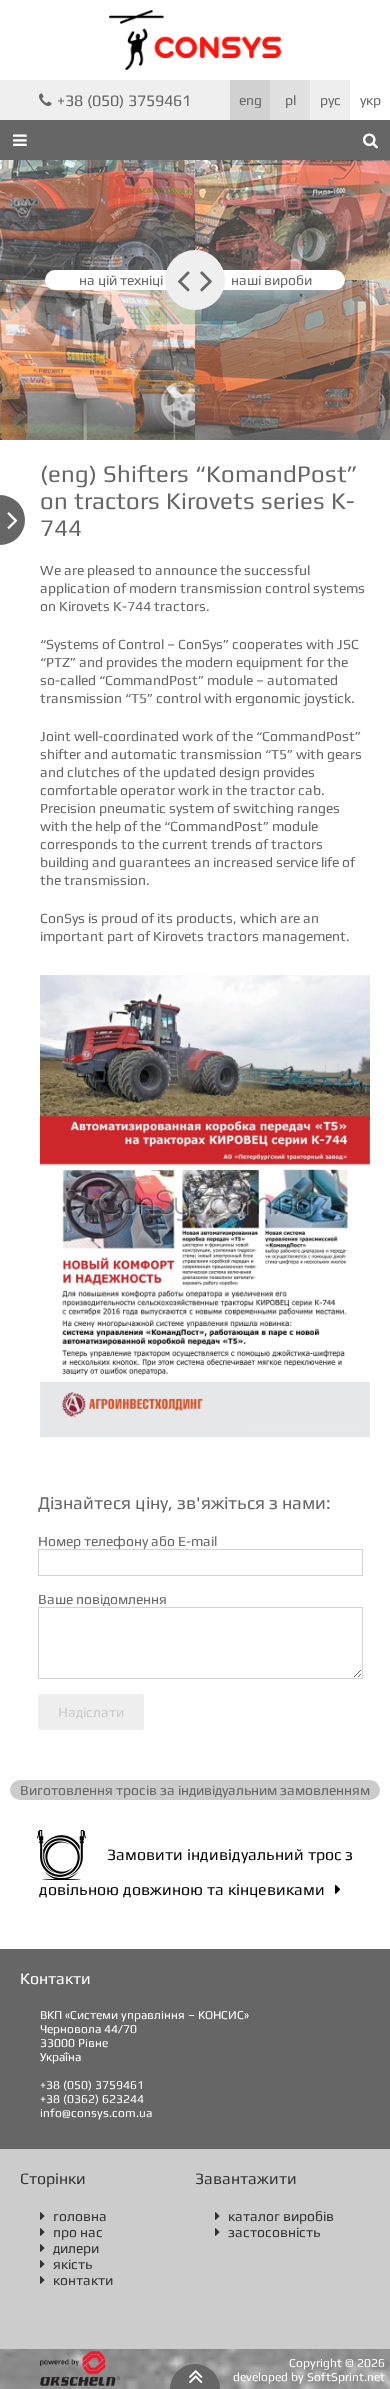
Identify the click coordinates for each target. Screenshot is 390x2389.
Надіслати (91, 1712)
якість (66, 2264)
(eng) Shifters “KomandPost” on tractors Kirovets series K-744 (199, 500)
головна (73, 2216)
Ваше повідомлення (102, 1599)
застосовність (267, 2232)
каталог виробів (274, 2216)
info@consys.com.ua (96, 2113)
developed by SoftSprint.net (309, 2377)
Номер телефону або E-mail (127, 1541)
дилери (69, 2248)
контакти (76, 2280)
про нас (71, 2232)
